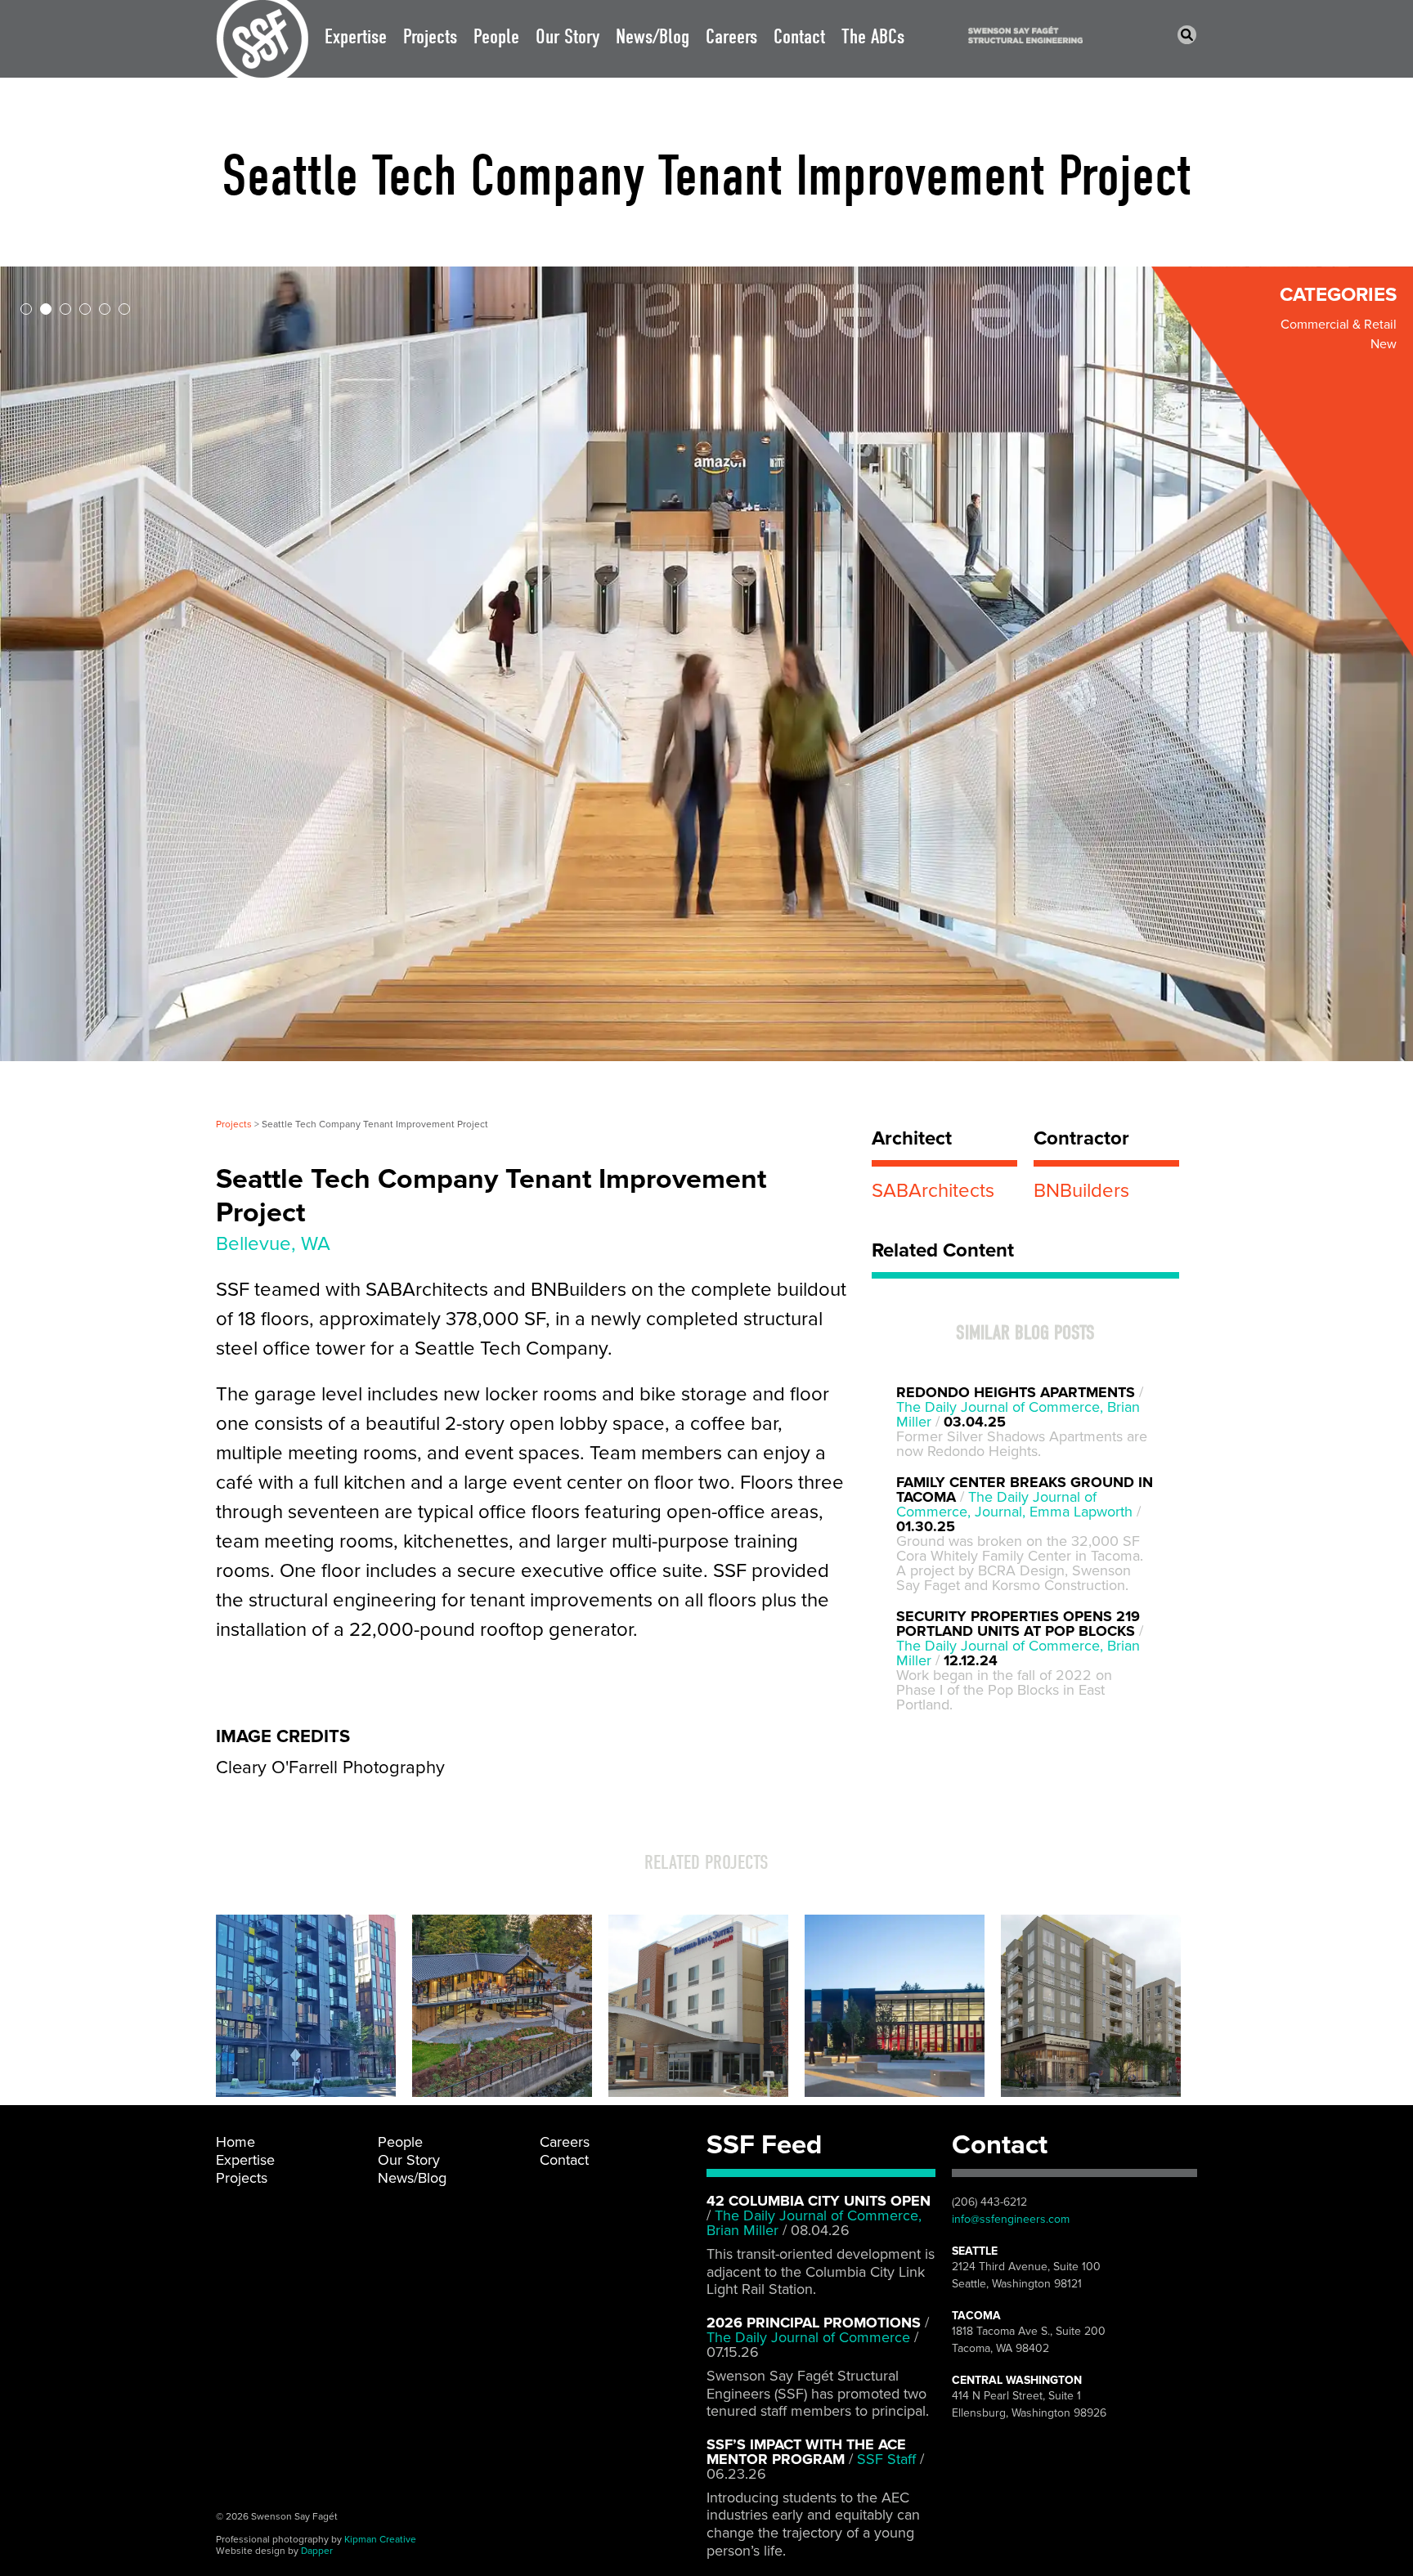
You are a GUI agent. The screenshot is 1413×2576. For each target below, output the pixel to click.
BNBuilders (1081, 1191)
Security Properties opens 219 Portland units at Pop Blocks (1018, 1624)
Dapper (317, 2551)
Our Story (567, 36)
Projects (430, 36)
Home (235, 2142)
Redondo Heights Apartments (1016, 1392)
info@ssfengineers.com (1011, 2219)
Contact (799, 36)
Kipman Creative (380, 2539)
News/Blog (653, 36)
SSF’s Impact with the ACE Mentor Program (806, 2452)
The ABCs (873, 36)
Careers (731, 36)
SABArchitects (933, 1191)
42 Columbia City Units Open (819, 2201)
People (496, 36)
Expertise (356, 36)
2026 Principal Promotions (814, 2323)
